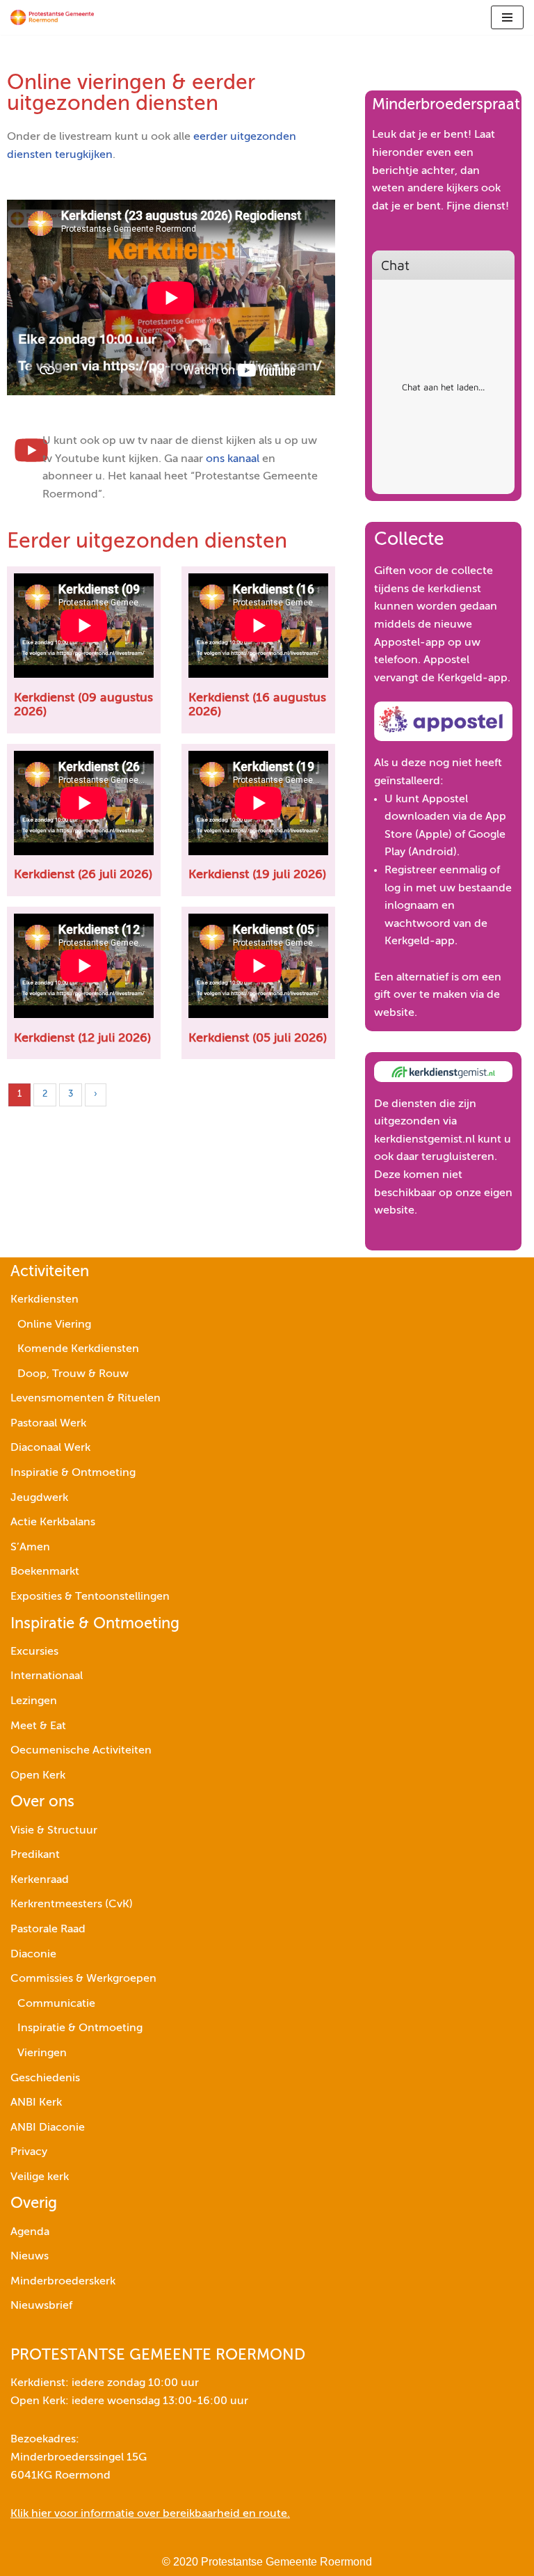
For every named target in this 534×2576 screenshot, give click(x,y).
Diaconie (33, 1955)
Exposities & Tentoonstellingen (90, 1597)
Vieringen (42, 2053)
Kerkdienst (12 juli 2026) (82, 1038)
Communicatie (56, 2004)
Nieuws (30, 2257)
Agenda (30, 2232)
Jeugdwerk (39, 1498)
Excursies (34, 1652)
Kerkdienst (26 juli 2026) (83, 875)
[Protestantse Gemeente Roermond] (52, 17)
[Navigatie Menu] (507, 17)
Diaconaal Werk (50, 1448)
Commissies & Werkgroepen (83, 1979)
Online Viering (54, 1325)
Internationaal (47, 1676)
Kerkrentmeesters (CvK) (72, 1905)
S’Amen (30, 1548)
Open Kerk (38, 1776)
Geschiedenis (45, 2078)
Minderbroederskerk (63, 2282)
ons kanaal (233, 459)
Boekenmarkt (45, 1572)
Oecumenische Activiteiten (81, 1751)
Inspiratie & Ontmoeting (73, 1473)
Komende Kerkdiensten (78, 1349)
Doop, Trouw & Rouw (73, 1374)
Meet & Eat (38, 1726)
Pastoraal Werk (48, 1424)
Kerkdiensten (44, 1300)
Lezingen (34, 1701)
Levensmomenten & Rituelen (86, 1399)
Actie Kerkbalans (53, 1522)
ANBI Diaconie (48, 2128)
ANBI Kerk (36, 2103)
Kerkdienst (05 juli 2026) (258, 1038)
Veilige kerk (40, 2177)
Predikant (35, 1855)
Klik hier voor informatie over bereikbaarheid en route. (150, 2514)
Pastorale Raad (48, 1930)
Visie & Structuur (54, 1831)
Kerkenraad (40, 1880)
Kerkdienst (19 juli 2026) (257, 875)
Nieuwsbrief (41, 2306)
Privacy (29, 2152)
